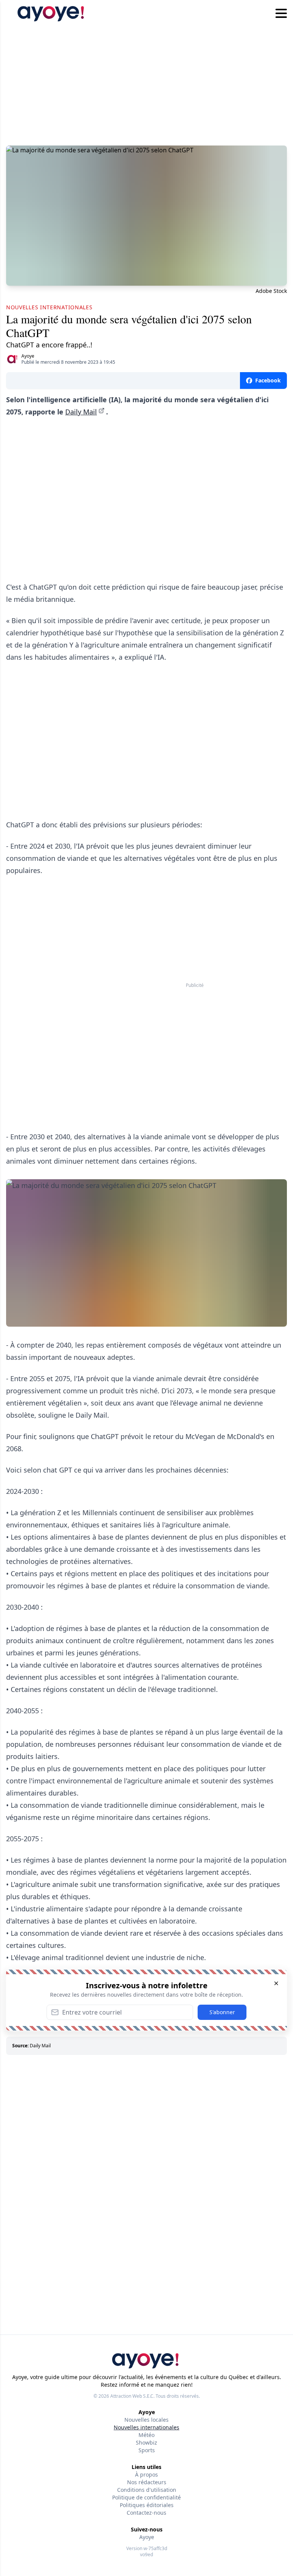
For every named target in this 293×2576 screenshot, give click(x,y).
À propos (146, 2474)
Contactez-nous (146, 2513)
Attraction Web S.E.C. (132, 2396)
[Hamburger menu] (281, 14)
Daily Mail (81, 412)
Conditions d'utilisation (147, 2490)
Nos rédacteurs (147, 2482)
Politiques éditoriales (147, 2505)
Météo (146, 2435)
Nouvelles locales (146, 2420)
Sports (147, 2450)
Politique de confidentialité (146, 2497)
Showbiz (146, 2442)
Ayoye (28, 356)
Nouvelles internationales (146, 2427)
